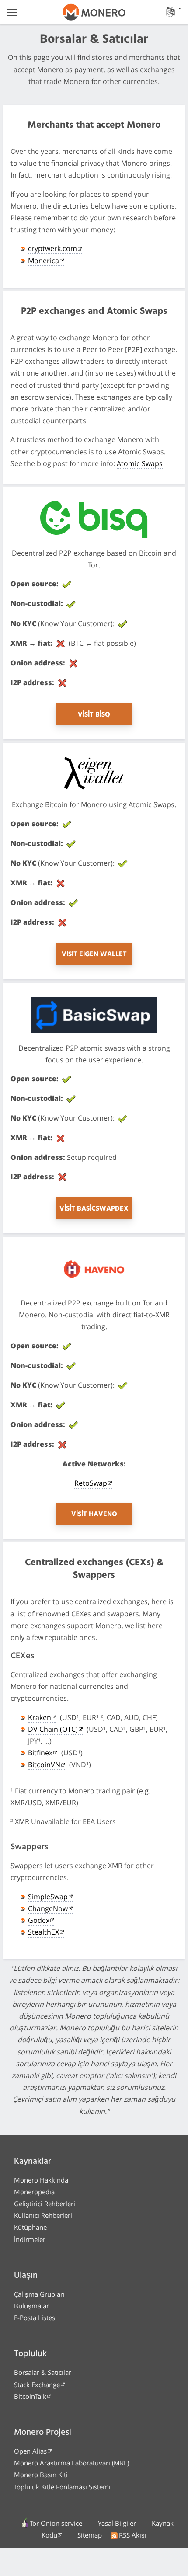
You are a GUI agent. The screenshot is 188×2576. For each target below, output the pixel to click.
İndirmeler (30, 2239)
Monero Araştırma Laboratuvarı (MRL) (71, 2463)
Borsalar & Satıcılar (43, 2372)
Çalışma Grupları (39, 2294)
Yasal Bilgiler (117, 2523)
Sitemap (90, 2535)
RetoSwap (91, 1483)
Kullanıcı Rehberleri (43, 2215)
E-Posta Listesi (35, 2318)
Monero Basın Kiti (41, 2475)
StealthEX (44, 1932)
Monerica (44, 261)
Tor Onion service (56, 2523)
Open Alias (30, 2451)
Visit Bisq (94, 715)
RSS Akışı (133, 2535)
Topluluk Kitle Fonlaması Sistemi (62, 2487)
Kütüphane (30, 2227)
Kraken (40, 1717)
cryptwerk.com (52, 248)
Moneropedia (34, 2192)
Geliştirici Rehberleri (45, 2204)
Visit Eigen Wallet (94, 954)
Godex (39, 1920)
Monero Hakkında (41, 2180)
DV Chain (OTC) (53, 1729)
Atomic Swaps (140, 463)
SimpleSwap (48, 1897)
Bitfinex (40, 1753)
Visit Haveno (94, 1514)
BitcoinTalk (30, 2396)
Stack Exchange (37, 2385)
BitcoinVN (44, 1765)
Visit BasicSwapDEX (94, 1209)
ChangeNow (48, 1908)
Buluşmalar (31, 2306)
